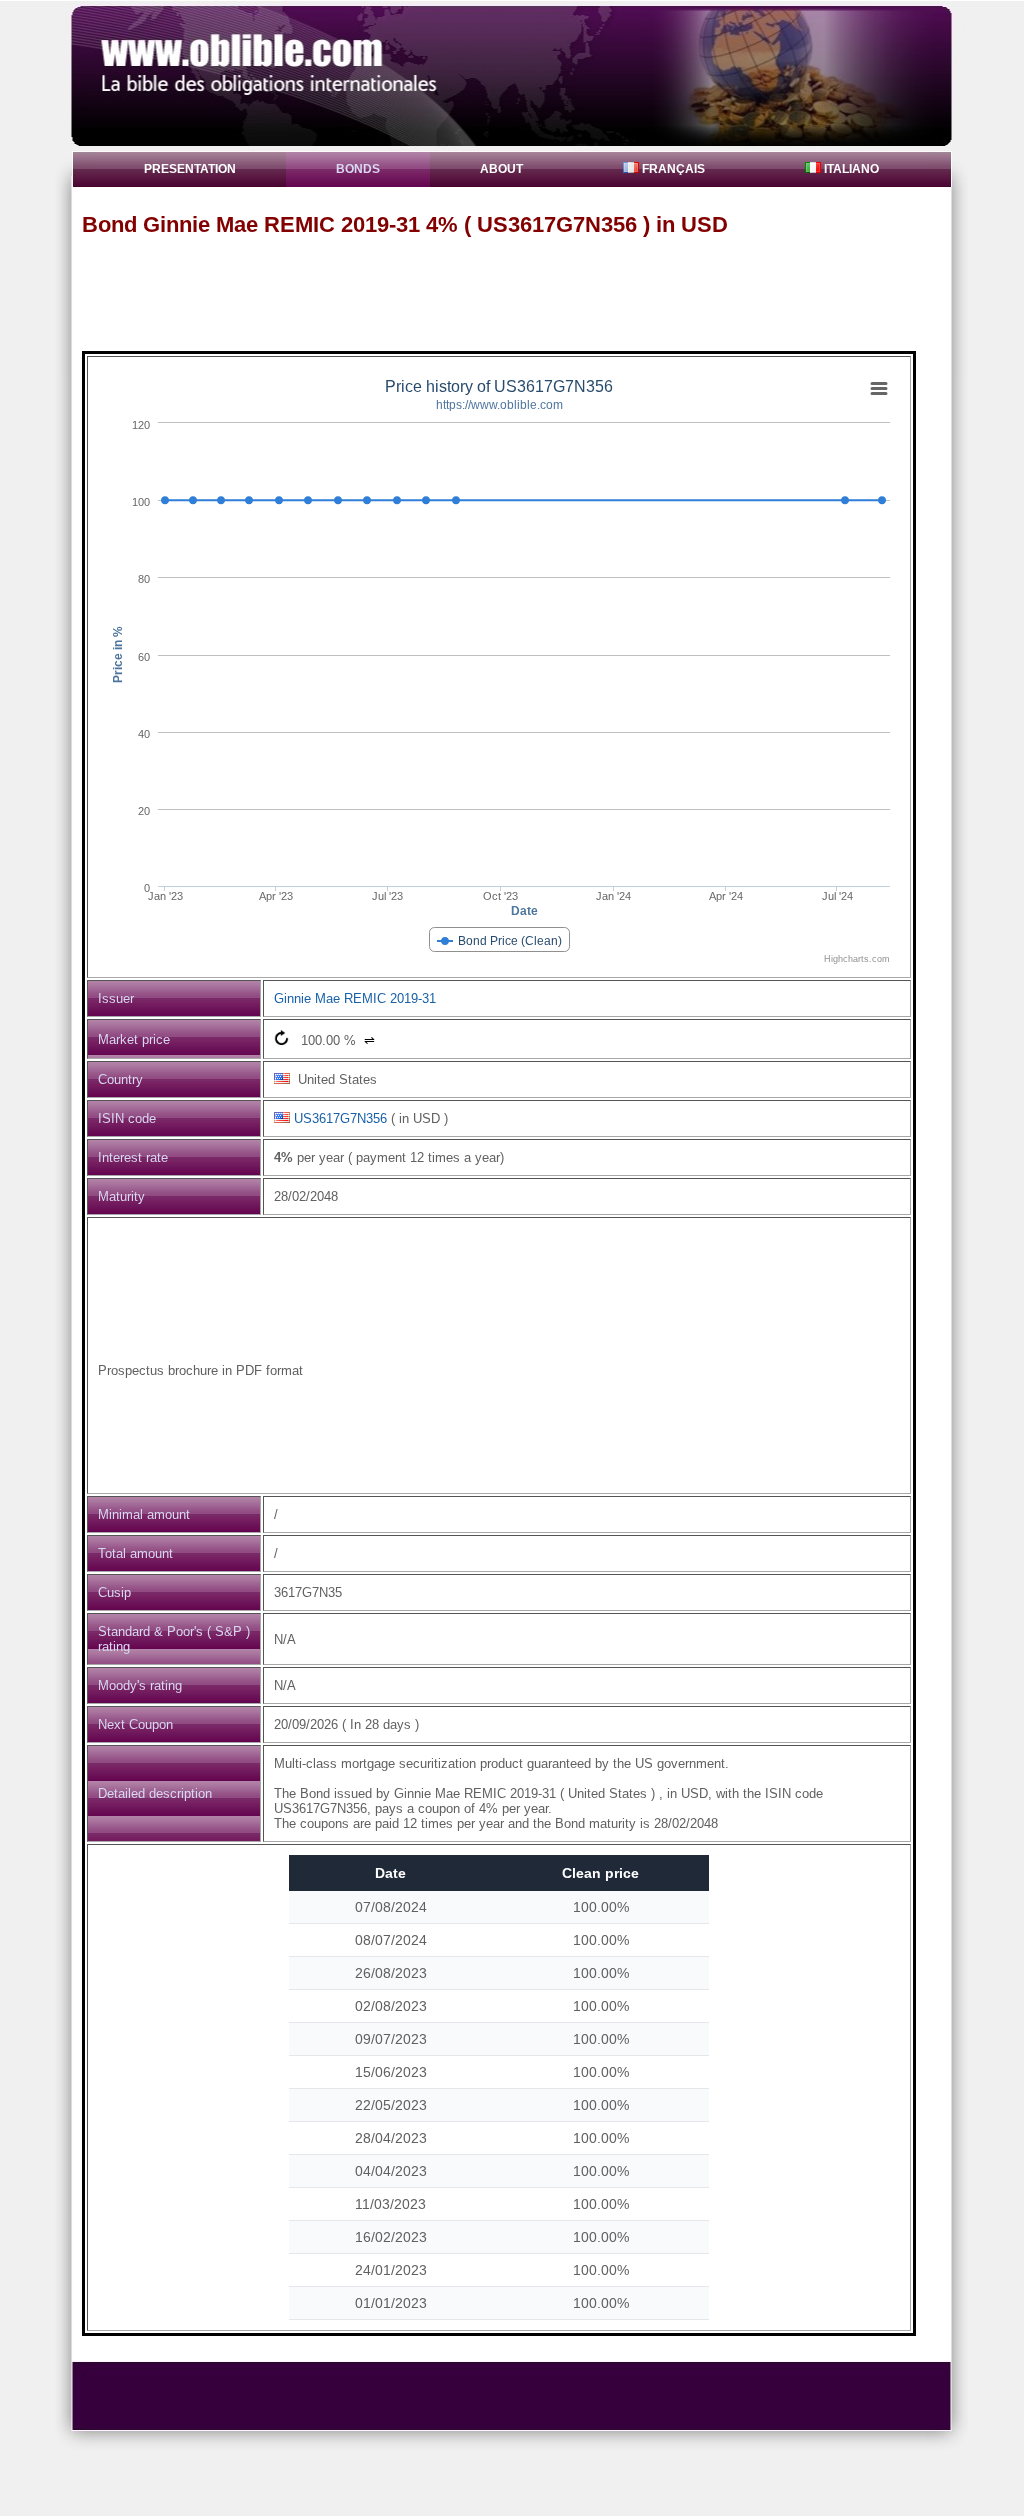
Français (672, 169)
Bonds (358, 169)
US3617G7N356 (340, 1118)
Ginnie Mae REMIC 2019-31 (355, 998)
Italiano (850, 169)
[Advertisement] (521, 293)
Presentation (190, 169)
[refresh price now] (281, 1037)
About (501, 169)
